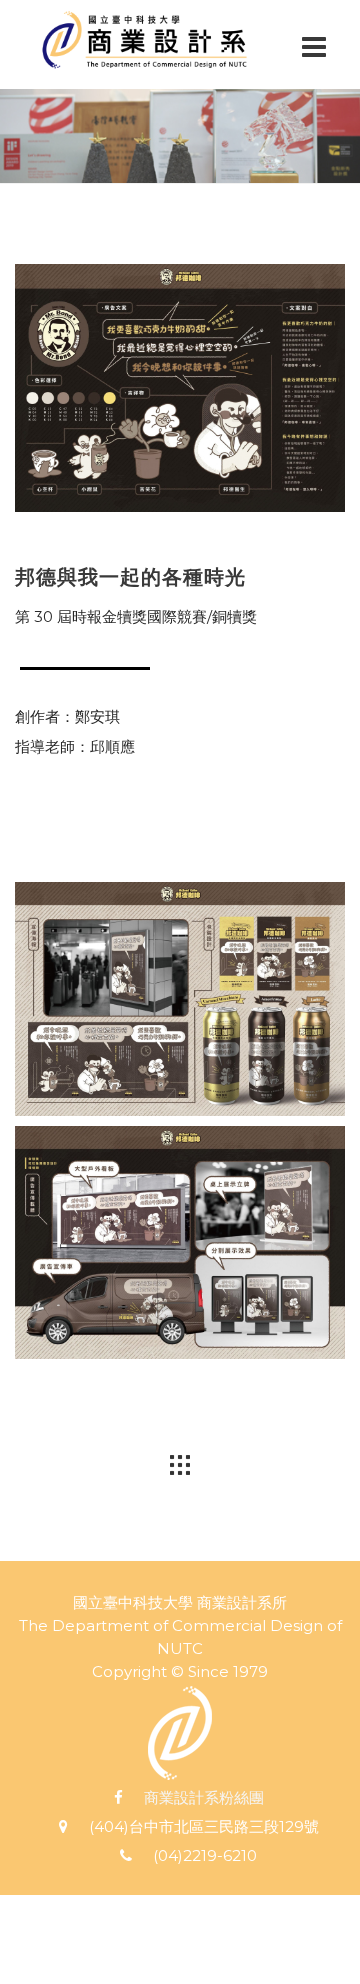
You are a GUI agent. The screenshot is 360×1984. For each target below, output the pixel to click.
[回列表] (180, 1463)
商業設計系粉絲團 (204, 1797)
